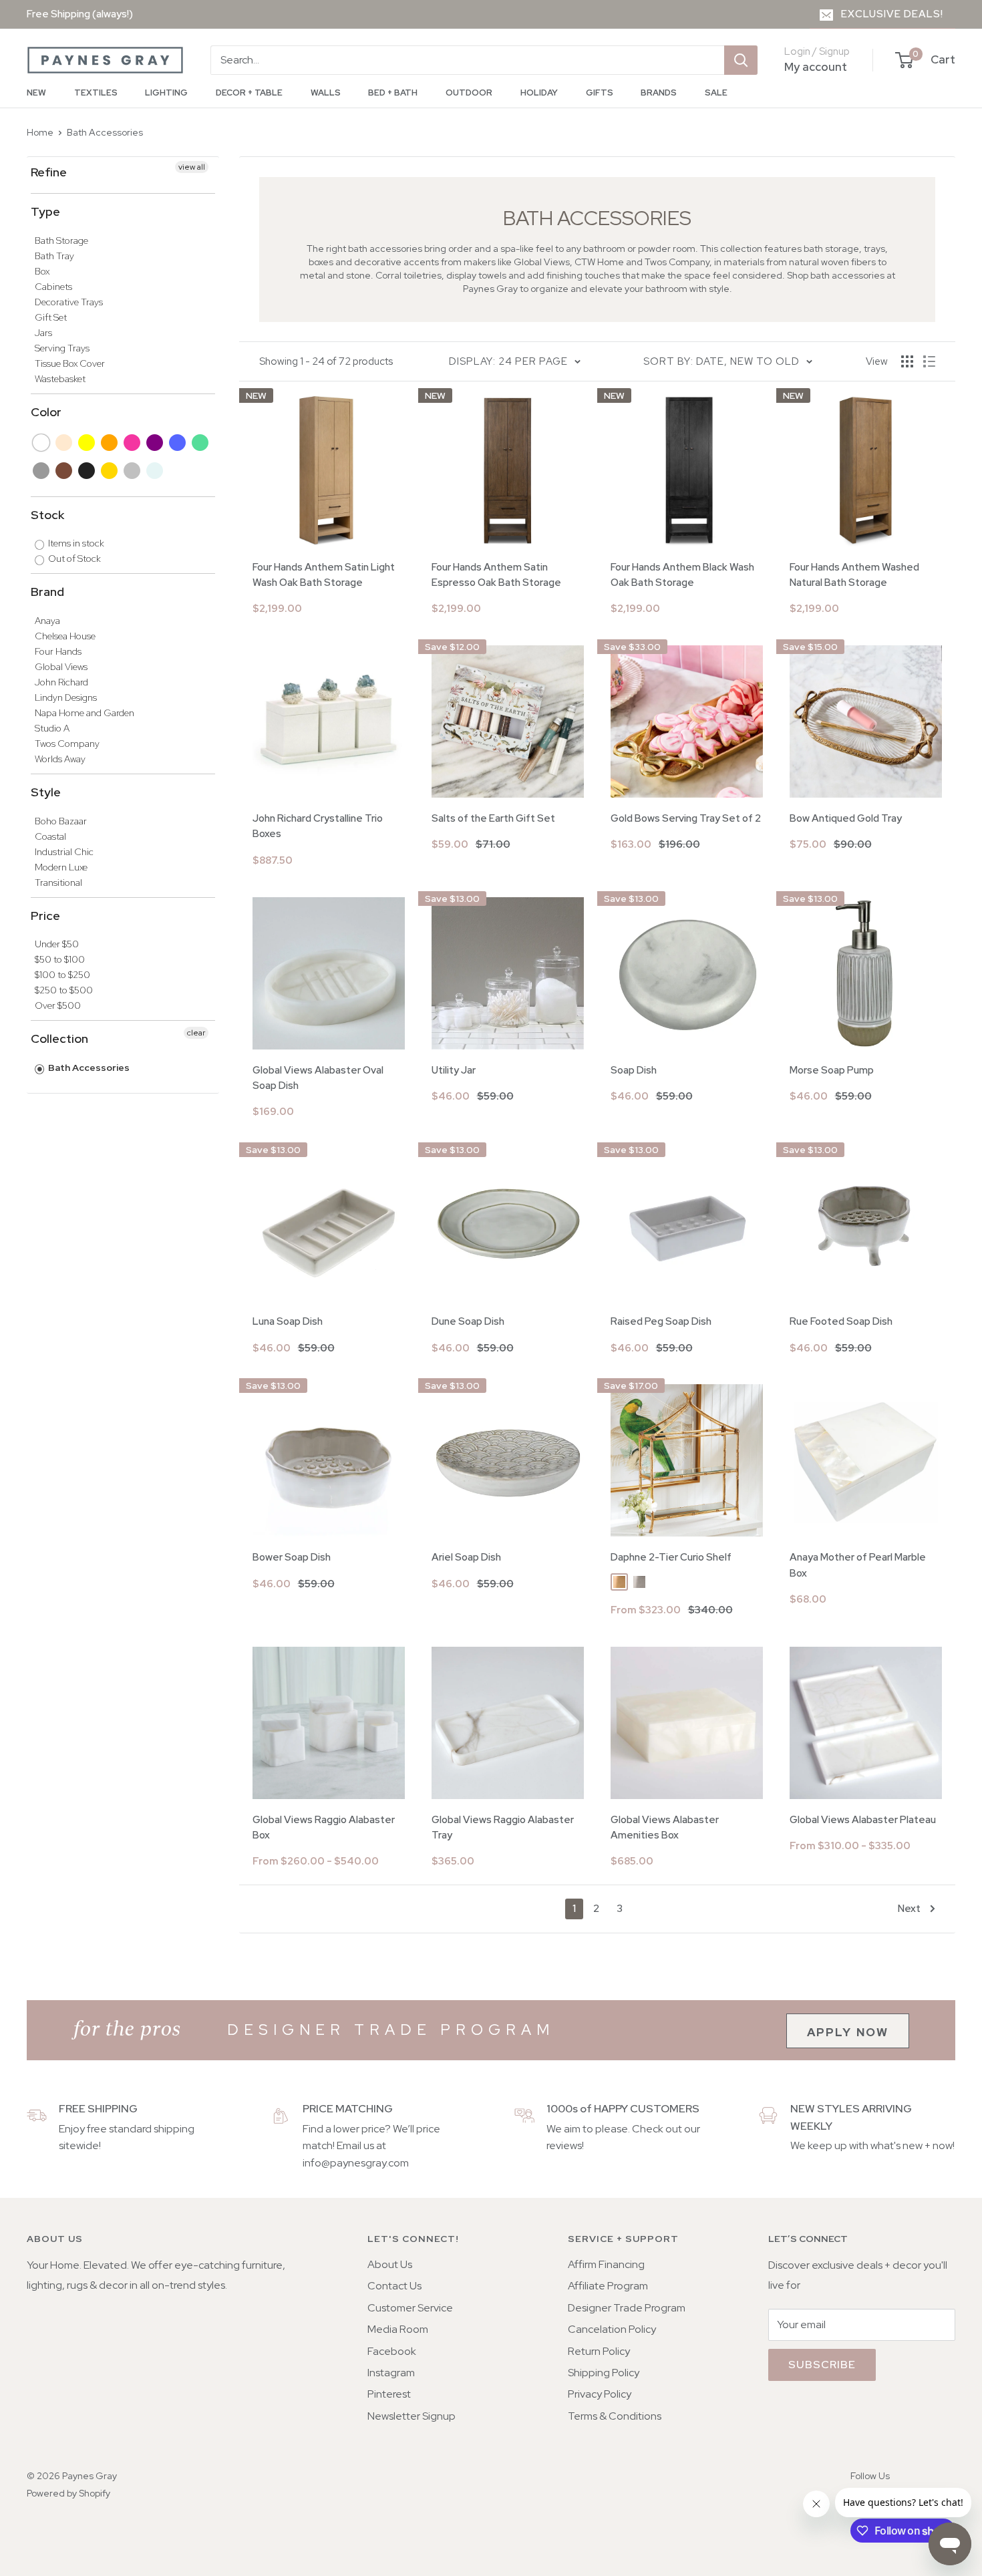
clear (196, 1033)
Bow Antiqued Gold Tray (846, 818)
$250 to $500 (64, 990)
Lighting (166, 93)
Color (46, 412)
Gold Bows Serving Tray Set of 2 (686, 818)
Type (45, 211)
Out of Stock (73, 558)
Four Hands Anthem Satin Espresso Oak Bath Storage (496, 575)
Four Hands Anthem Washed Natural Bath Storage (854, 575)
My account (816, 67)
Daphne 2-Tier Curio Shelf (671, 1557)
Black (87, 471)
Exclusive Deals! (892, 14)
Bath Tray (54, 256)
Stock (47, 515)
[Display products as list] (929, 361)
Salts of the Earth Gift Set (493, 818)
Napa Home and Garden (85, 713)
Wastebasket (60, 379)
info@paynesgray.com (356, 2163)
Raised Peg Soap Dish (661, 1321)
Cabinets (53, 287)
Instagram (391, 2373)
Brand (47, 592)
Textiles (96, 93)
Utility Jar (454, 1070)
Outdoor (469, 93)
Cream (64, 443)
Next (909, 1909)
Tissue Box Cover (70, 363)
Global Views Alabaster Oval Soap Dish (318, 1078)
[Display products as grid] (907, 361)
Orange (110, 443)
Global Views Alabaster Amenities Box (665, 1827)
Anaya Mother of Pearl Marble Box (858, 1565)
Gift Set (51, 317)
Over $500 (58, 1005)
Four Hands (58, 651)
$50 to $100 (60, 959)
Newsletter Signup (412, 2416)
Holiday (539, 93)
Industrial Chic (64, 852)
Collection (59, 1038)
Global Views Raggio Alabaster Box (324, 1827)
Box (42, 271)
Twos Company (67, 744)
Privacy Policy (600, 2394)
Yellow (87, 443)
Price (45, 916)
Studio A (52, 728)
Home (40, 132)
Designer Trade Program (627, 2308)
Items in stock (75, 543)
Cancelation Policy (612, 2329)
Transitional (58, 882)
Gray (42, 471)
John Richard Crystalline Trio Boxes (318, 826)
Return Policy (599, 2351)
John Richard (61, 682)
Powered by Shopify (68, 2493)
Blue (178, 443)
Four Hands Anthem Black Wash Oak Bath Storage (682, 575)
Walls (326, 93)
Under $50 (57, 944)
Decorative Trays (69, 302)
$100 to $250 (62, 975)
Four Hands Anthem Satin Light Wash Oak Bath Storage (324, 575)
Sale (716, 93)
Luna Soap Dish (288, 1321)
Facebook (392, 2351)
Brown (64, 471)
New (36, 93)
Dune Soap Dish (468, 1321)
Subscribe (822, 2365)
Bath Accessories (105, 132)
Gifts (600, 93)
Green (201, 443)
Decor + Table (249, 93)
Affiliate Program (608, 2286)
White (42, 443)
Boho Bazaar (61, 821)
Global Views (61, 667)
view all (192, 167)
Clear (155, 471)
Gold (110, 471)
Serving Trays (62, 348)
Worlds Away (60, 759)
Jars (43, 333)
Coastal (50, 836)
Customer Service (410, 2308)
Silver (133, 471)
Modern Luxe (61, 867)
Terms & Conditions (615, 2416)
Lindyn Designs (66, 697)
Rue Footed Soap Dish (841, 1321)
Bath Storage (61, 240)
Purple (155, 443)
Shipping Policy (604, 2373)
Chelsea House (65, 636)
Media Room (398, 2329)
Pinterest (389, 2394)
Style (46, 792)
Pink (133, 443)
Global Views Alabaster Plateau (863, 1820)
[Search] (741, 60)
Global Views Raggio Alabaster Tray (503, 1827)
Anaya (47, 621)
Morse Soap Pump (832, 1070)
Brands (659, 93)
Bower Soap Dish (292, 1557)
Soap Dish (634, 1070)
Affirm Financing (606, 2264)
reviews (564, 2145)
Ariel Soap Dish (466, 1557)
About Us (390, 2264)
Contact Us (394, 2286)
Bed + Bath (393, 93)
